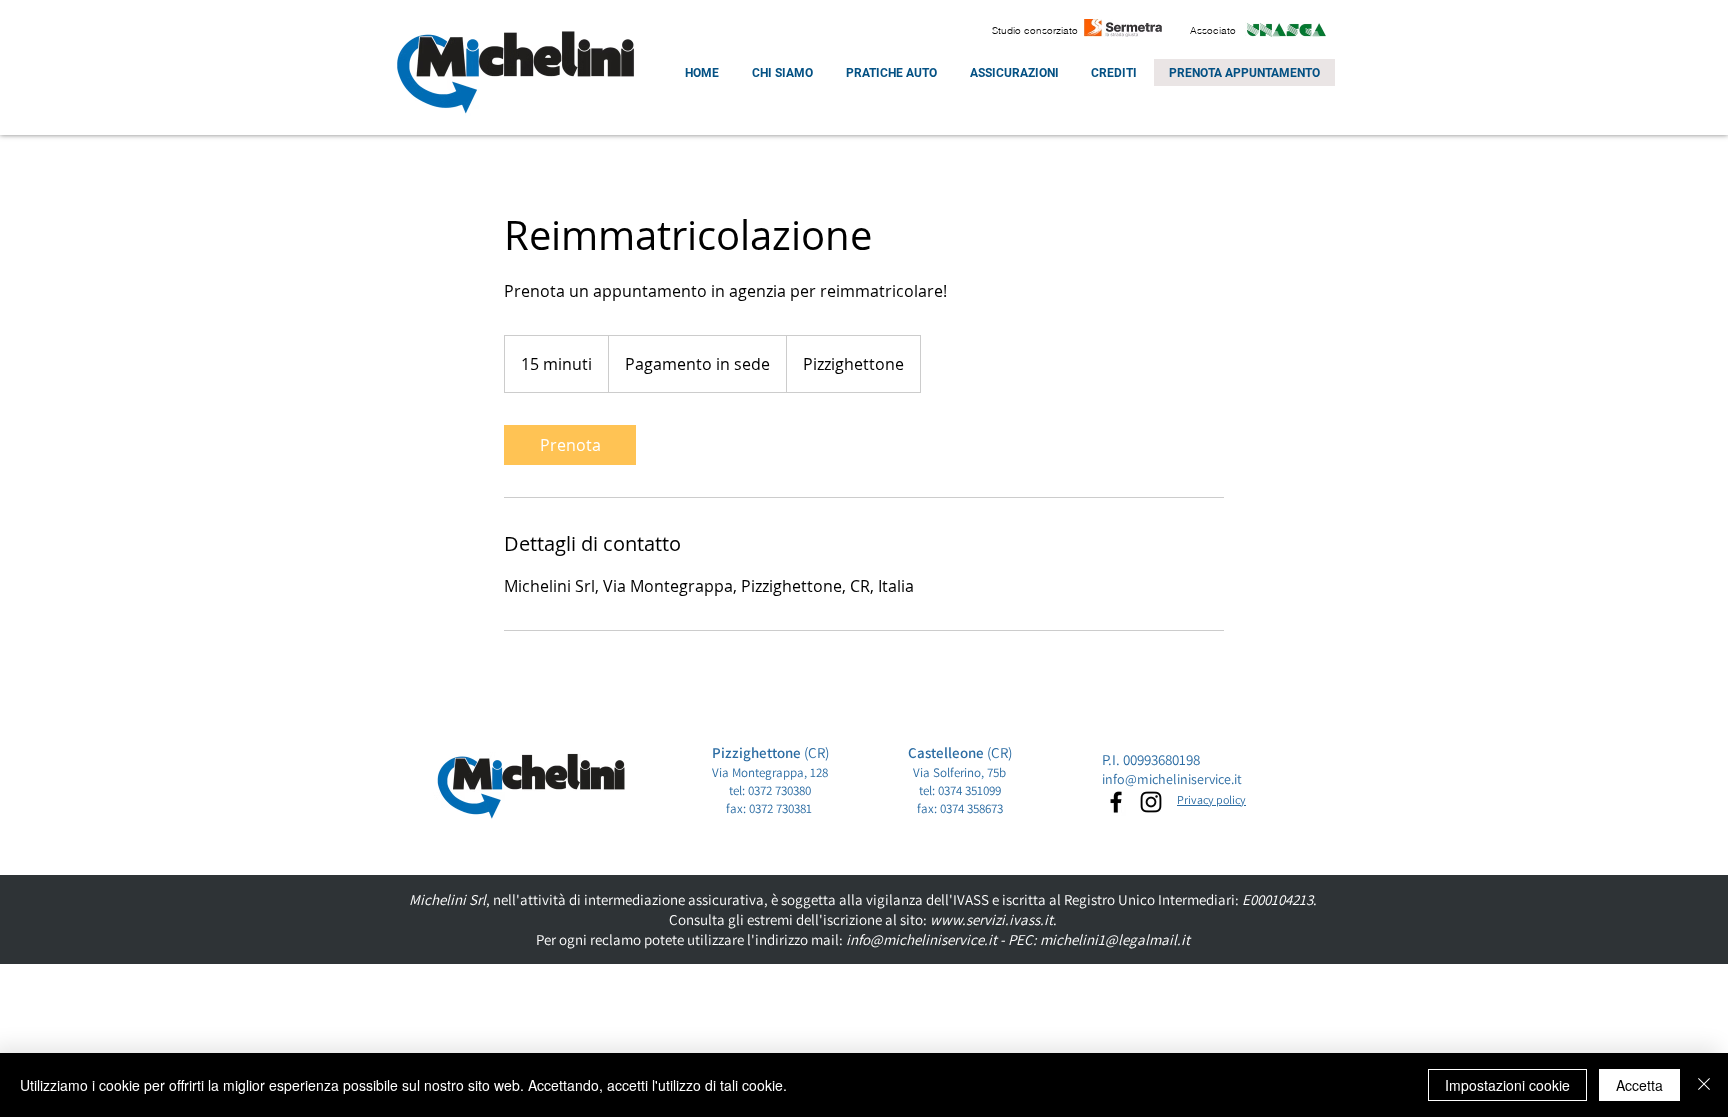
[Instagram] (1151, 802)
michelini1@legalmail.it (1115, 939)
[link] (570, 445)
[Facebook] (1116, 802)
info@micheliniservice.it (1172, 779)
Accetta (1639, 1085)
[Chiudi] (1704, 1085)
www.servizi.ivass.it (991, 919)
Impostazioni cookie (1507, 1085)
